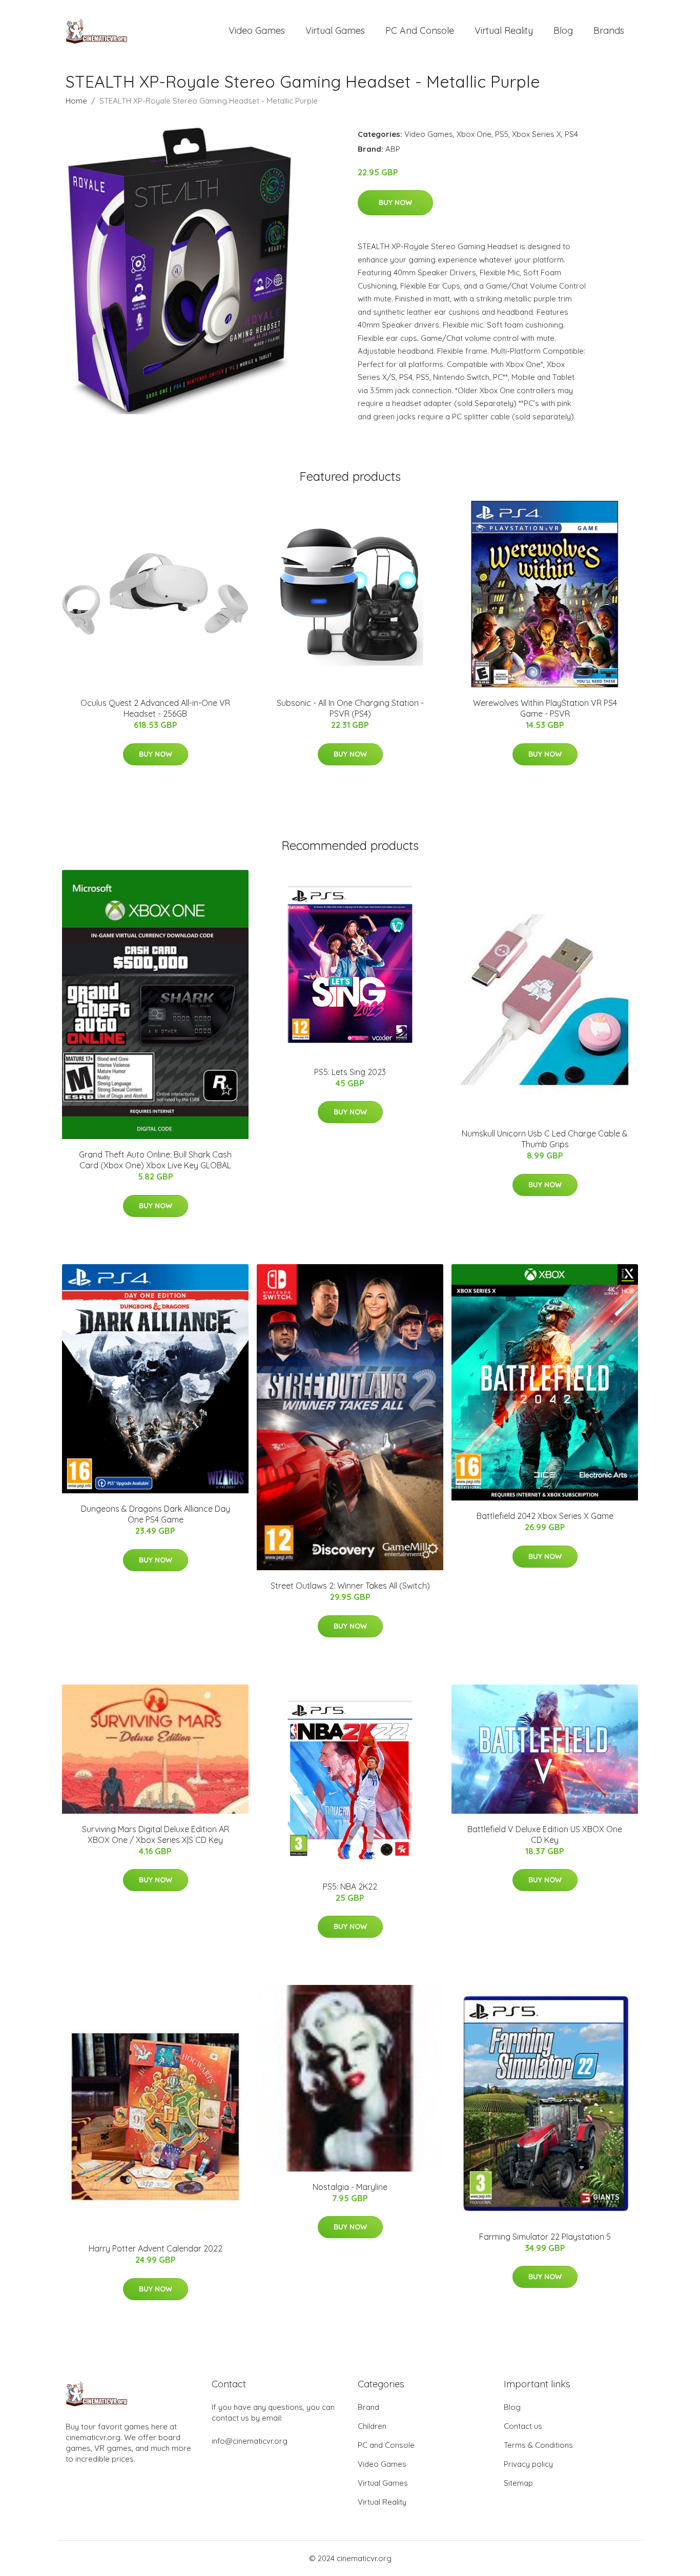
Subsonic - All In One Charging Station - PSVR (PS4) (350, 708)
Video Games (257, 31)
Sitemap (518, 2483)
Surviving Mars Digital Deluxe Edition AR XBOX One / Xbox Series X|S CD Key (156, 1834)
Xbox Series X (537, 134)
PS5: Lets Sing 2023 (350, 1072)
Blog (563, 31)
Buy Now (395, 202)
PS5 (502, 134)
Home (76, 101)
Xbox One (474, 134)
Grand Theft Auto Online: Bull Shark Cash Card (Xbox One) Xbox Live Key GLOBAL (155, 1160)
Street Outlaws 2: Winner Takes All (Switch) (350, 1586)
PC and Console (420, 31)
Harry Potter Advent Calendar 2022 (156, 2248)
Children (372, 2426)
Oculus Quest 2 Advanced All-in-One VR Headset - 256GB (155, 708)
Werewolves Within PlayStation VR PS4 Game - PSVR (545, 708)
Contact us (523, 2426)
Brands (609, 31)
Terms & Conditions (538, 2445)
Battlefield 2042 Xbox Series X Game (545, 1516)
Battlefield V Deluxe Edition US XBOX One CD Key (545, 1834)
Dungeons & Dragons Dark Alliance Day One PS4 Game (156, 1514)
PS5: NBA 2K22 (350, 1887)
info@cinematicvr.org (250, 2441)
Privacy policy (528, 2464)
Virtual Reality (504, 31)
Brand (368, 2407)
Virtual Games (335, 31)
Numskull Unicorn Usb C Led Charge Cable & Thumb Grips (545, 1139)
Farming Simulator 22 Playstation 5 (545, 2237)
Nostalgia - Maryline (350, 2187)
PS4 (571, 134)
